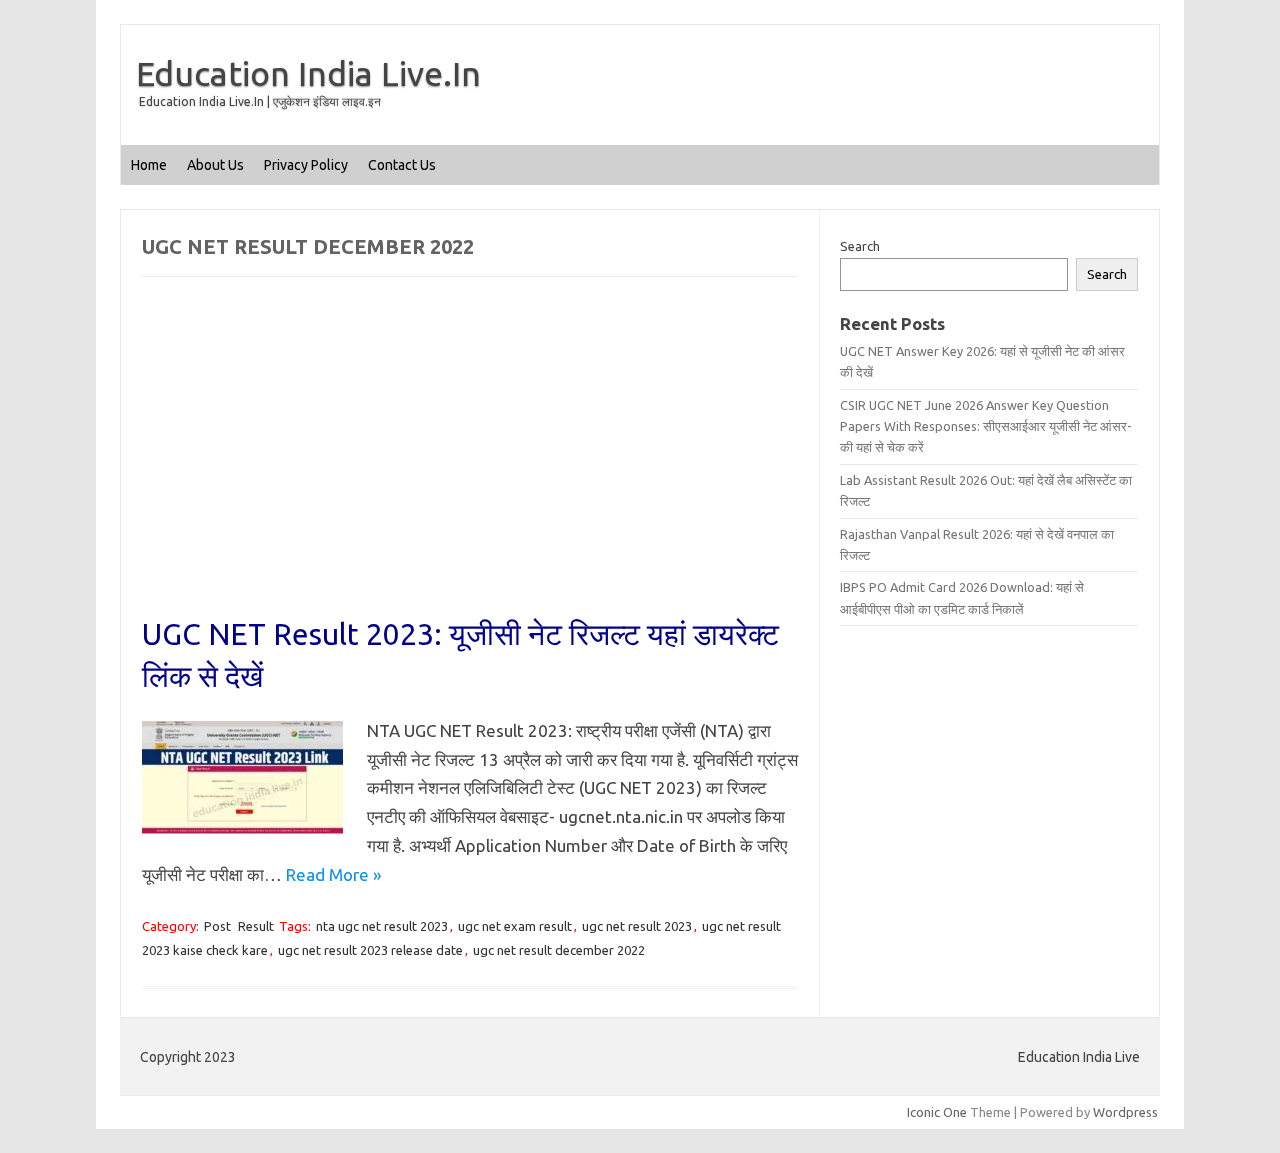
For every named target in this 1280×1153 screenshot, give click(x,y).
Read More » (333, 874)
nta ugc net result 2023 (382, 926)
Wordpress (1125, 1112)
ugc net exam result (515, 926)
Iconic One (937, 1112)
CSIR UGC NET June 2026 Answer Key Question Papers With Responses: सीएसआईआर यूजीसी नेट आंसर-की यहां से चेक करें (986, 426)
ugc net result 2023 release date (370, 950)
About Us (215, 165)
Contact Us (402, 165)
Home (149, 165)
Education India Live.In (308, 73)
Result (256, 926)
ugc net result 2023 (637, 926)
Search (860, 246)
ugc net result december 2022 (559, 950)
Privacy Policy (306, 165)
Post (217, 926)
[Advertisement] (470, 465)
